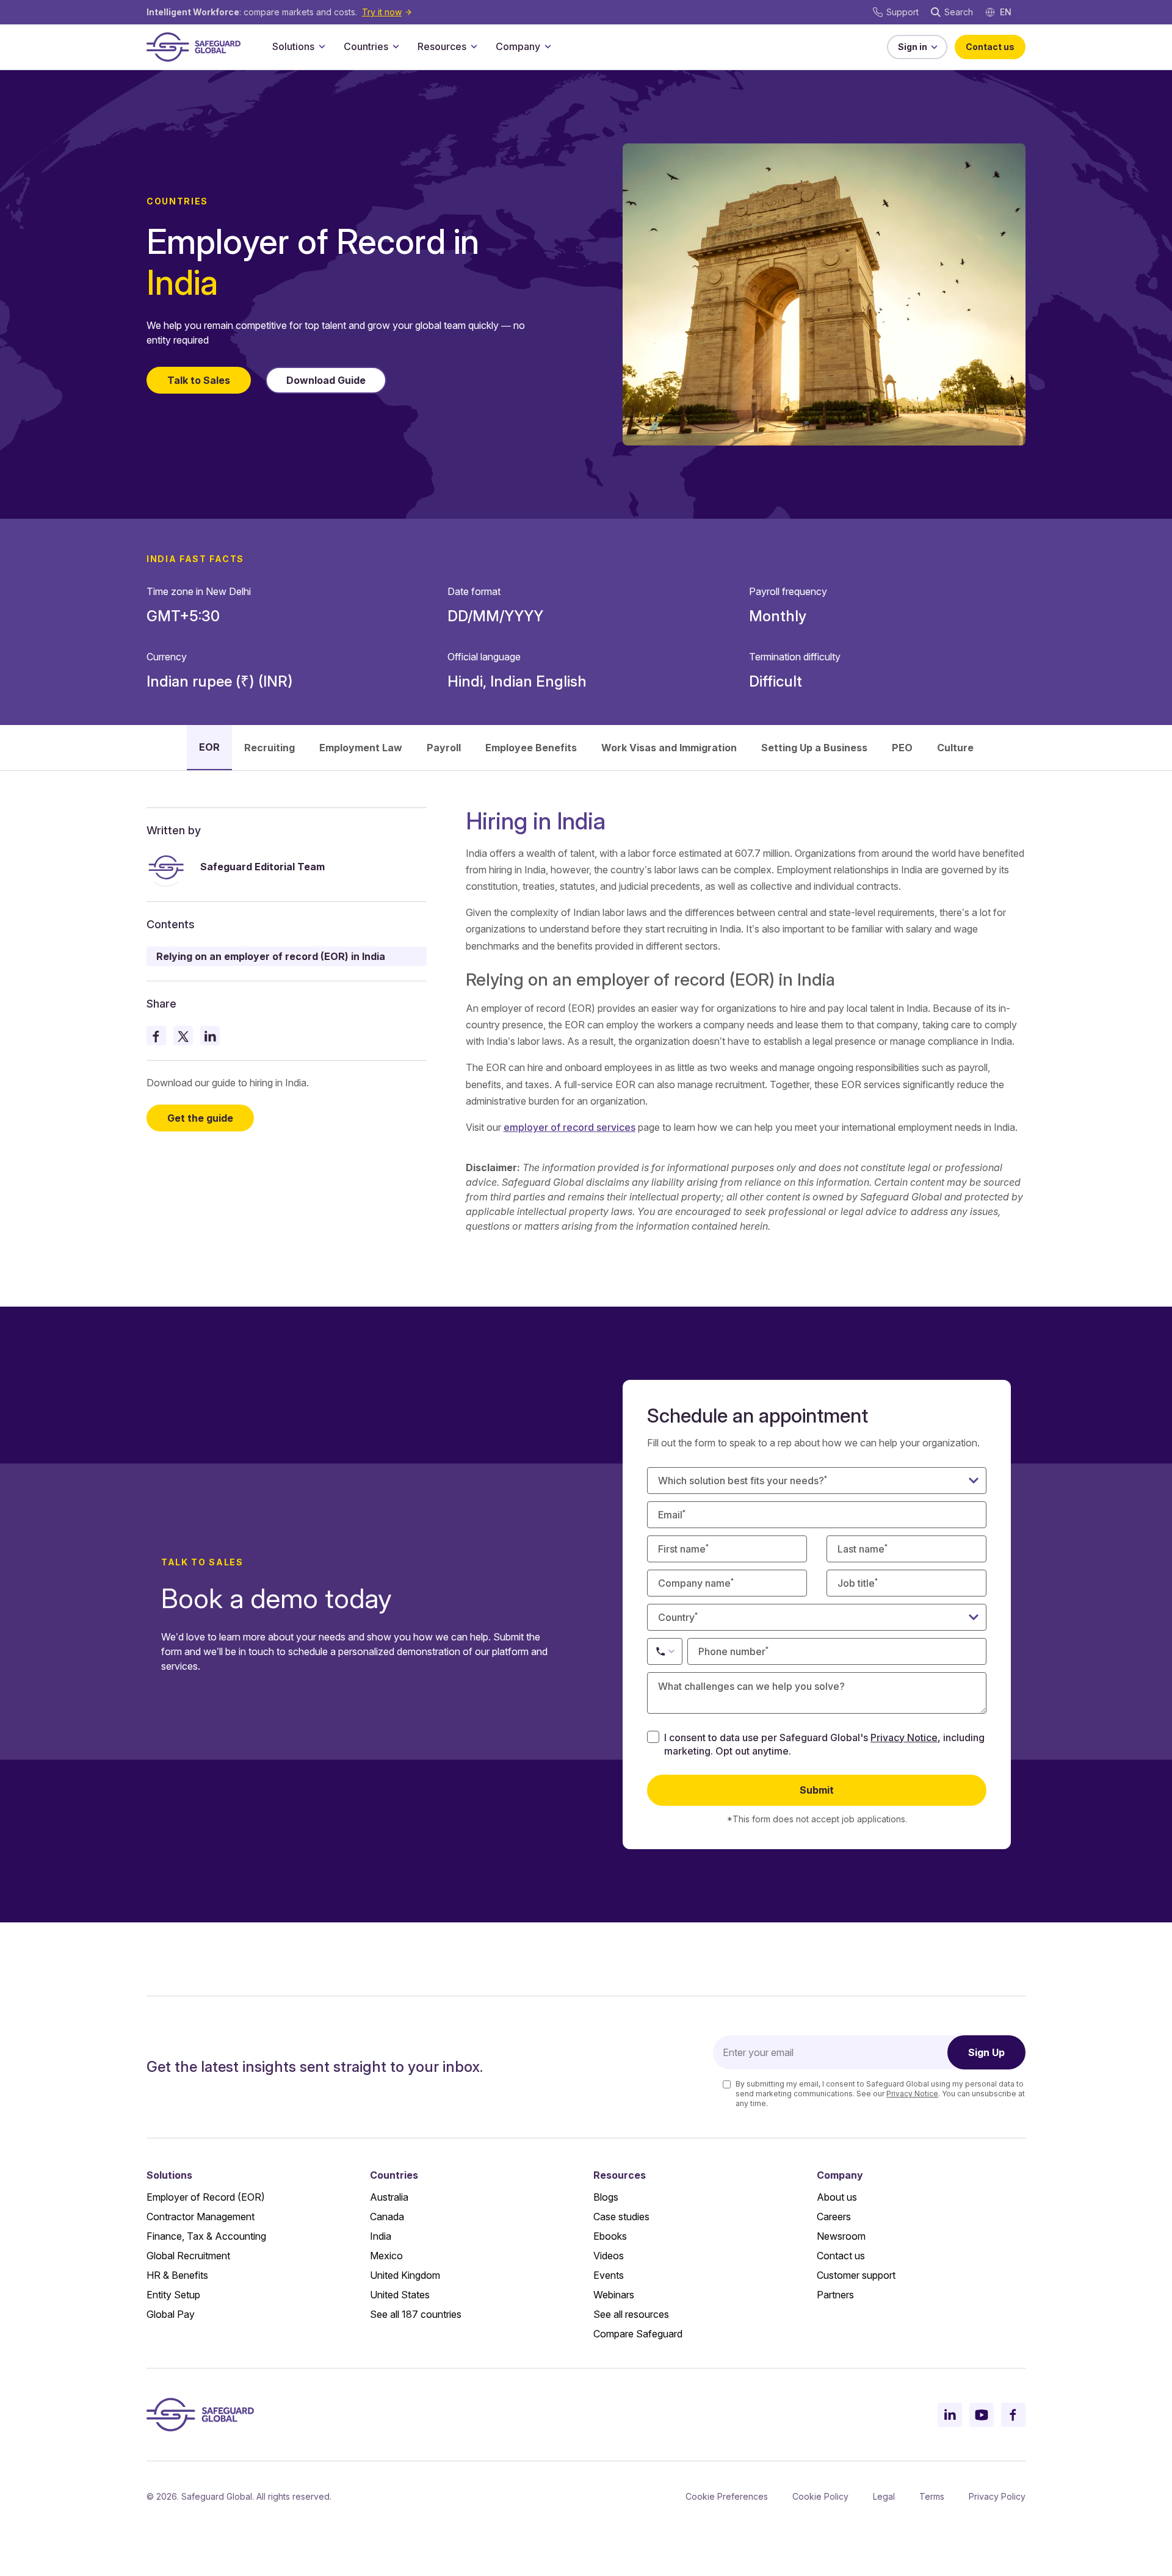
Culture (955, 748)
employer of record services (570, 1127)
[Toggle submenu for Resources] (474, 46)
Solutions (293, 46)
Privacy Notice (904, 1737)
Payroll (444, 748)
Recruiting (269, 748)
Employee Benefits (531, 748)
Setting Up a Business (814, 748)
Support (903, 12)
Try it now (382, 12)
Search (959, 12)
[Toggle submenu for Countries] (396, 46)
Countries (366, 46)
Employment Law (361, 748)
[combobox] (817, 1617)
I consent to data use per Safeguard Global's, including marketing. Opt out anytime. (824, 1744)
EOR (209, 747)
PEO (902, 748)
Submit (817, 1790)
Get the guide (200, 1119)
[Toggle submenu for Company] (548, 46)
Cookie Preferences (727, 2496)
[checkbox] (653, 1737)
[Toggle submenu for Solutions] (322, 46)
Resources (442, 46)
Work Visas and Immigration (669, 748)
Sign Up (986, 2052)
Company (518, 46)
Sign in (913, 47)
